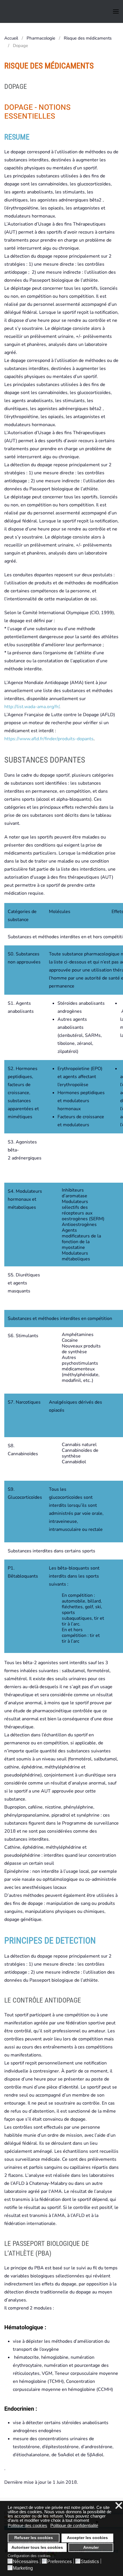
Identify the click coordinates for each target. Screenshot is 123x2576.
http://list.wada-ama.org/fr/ (32, 707)
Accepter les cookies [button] (87, 2538)
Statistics (90, 2562)
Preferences (59, 2562)
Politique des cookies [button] (27, 2525)
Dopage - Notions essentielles (37, 112)
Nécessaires (26, 2562)
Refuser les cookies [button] (34, 2538)
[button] (116, 11)
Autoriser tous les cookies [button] (37, 2547)
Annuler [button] (91, 2547)
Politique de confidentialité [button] (74, 2525)
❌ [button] (119, 2506)
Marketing (23, 2568)
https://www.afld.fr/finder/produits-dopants (49, 739)
